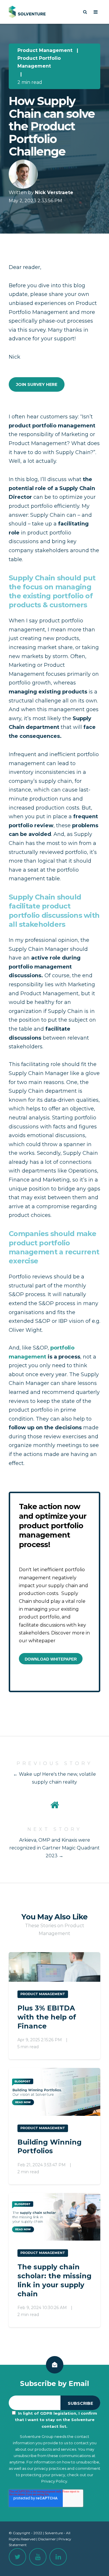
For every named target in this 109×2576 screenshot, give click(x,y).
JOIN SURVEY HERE (37, 384)
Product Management (45, 50)
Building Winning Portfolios (50, 2147)
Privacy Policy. (55, 2481)
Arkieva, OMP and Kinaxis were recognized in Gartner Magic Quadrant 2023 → (54, 1848)
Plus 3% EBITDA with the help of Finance (47, 2017)
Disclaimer (47, 2539)
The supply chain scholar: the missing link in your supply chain (54, 2280)
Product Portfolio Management (39, 62)
